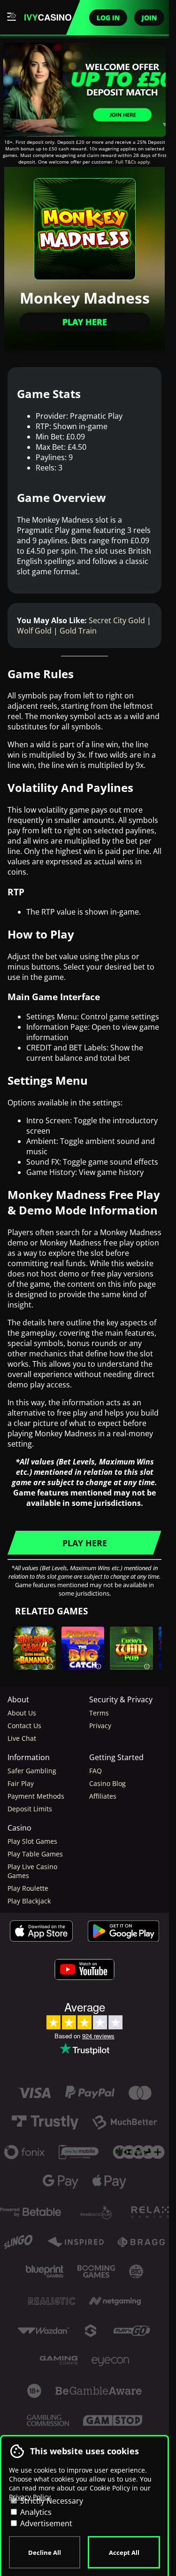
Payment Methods (36, 1796)
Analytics (35, 2512)
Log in (108, 18)
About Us (22, 1713)
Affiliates (103, 1796)
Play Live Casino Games (32, 1871)
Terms (99, 1713)
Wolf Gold (34, 631)
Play (83, 1664)
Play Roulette (28, 1888)
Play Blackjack (29, 1901)
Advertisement (45, 2523)
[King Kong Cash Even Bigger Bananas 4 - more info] (50, 1664)
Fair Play (21, 1783)
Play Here (85, 322)
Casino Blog (107, 1783)
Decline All (45, 2553)
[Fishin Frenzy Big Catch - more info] (99, 1664)
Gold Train (78, 631)
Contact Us (24, 1726)
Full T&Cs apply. (133, 162)
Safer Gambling (32, 1771)
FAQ (96, 1771)
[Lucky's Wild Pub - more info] (147, 1664)
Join (149, 18)
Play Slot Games (32, 1841)
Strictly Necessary (51, 2501)
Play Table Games (35, 1854)
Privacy (100, 1726)
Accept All (124, 2553)
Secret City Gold (117, 620)
